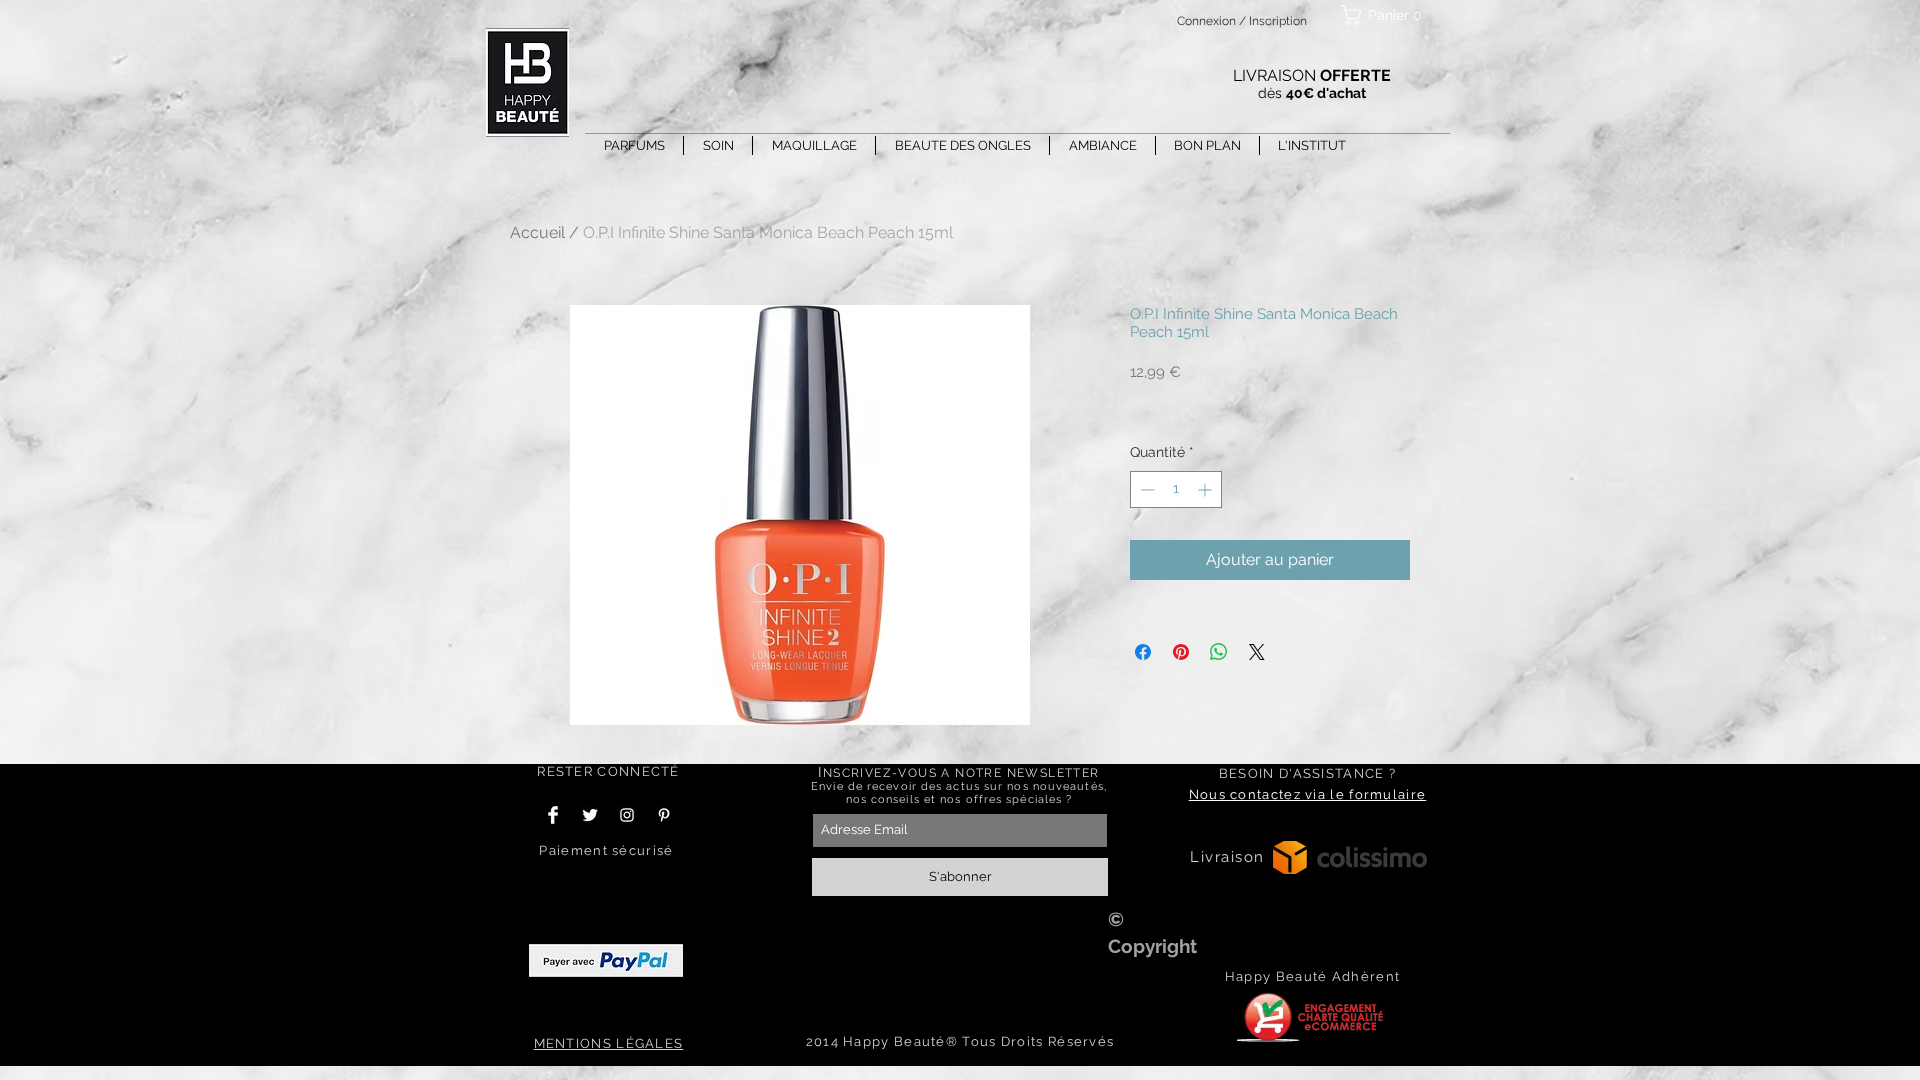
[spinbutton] (1176, 489)
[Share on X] (1257, 652)
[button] (1385, 15)
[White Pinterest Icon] (664, 815)
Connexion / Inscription (1242, 21)
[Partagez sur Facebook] (1143, 652)
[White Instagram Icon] (627, 815)
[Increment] (1206, 489)
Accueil (537, 232)
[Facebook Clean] (553, 815)
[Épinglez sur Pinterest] (1181, 652)
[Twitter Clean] (590, 815)
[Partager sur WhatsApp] (1219, 652)
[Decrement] (1145, 489)
